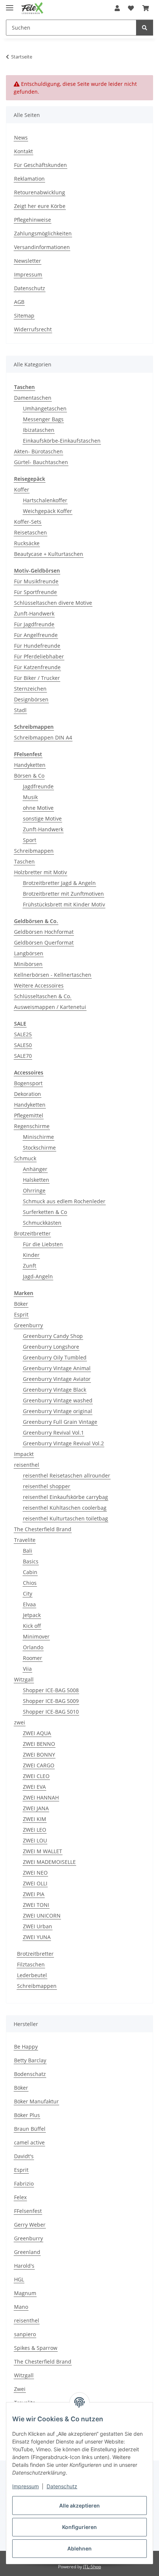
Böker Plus (27, 2115)
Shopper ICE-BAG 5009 (51, 1701)
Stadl (20, 710)
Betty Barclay (30, 2060)
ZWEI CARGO (39, 1765)
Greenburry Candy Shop (53, 1336)
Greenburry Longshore (51, 1347)
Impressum (26, 2486)
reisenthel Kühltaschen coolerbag (65, 1508)
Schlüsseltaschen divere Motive (53, 603)
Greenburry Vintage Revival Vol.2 (63, 1443)
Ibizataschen (39, 430)
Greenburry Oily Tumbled (55, 1357)
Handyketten (30, 765)
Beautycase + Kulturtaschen (49, 554)
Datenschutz (62, 2486)
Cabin (30, 1572)
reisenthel (27, 1465)
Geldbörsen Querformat (44, 942)
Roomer (33, 1658)
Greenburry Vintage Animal (57, 1368)
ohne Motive (38, 808)
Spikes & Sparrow (36, 2348)
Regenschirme (32, 1126)
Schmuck (25, 1158)
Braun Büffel (30, 2129)
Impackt (24, 1454)
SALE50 (23, 1045)
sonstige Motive (42, 819)
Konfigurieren (79, 2527)
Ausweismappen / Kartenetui (50, 1007)
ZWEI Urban (38, 1926)
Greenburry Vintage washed (58, 1400)
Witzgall (24, 1679)
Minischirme (38, 1137)
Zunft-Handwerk (34, 613)
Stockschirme (39, 1148)
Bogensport (28, 1083)
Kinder (31, 1255)
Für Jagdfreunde (34, 624)
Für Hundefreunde (37, 646)
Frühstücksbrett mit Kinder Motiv (64, 904)
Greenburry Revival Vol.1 (53, 1433)
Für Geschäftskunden (40, 165)
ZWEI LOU (35, 1840)
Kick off (32, 1626)
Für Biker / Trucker (37, 678)
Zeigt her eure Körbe (40, 206)
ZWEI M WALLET (43, 1851)
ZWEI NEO (35, 1873)
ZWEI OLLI (35, 1883)
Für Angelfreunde (36, 635)
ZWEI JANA (36, 1808)
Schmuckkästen (42, 1223)
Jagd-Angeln (38, 1276)
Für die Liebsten (43, 1244)
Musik (30, 797)
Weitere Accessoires (39, 985)
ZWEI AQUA (37, 1733)
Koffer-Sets (28, 522)
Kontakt (23, 151)
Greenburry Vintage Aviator (57, 1379)
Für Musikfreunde (36, 581)
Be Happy (26, 2047)
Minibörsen (28, 964)
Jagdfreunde (38, 786)
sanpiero (25, 2334)
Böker (21, 1304)
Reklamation (29, 179)
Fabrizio (24, 2183)
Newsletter (28, 261)
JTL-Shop (92, 2567)
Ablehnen (79, 2548)
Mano (21, 2307)
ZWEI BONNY (39, 1755)
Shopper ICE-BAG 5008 (51, 1690)
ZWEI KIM (35, 1819)
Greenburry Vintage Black (55, 1390)
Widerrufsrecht (33, 329)
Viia (27, 1669)
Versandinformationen (42, 247)
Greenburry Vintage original (57, 1411)
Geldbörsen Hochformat (44, 932)
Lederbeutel (32, 1975)
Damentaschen (33, 398)
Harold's (24, 2266)
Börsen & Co (29, 776)
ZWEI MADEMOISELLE (49, 1862)
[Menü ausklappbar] (10, 5)
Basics (31, 1561)
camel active (29, 2142)
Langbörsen (29, 953)
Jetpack (32, 1615)
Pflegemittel (29, 1115)
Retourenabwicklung (40, 192)
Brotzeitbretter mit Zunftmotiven (63, 894)
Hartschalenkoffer (45, 500)
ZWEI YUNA (37, 1937)
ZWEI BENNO (39, 1744)
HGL (19, 2279)
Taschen (24, 861)
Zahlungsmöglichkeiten (43, 233)
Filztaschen (31, 1964)
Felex (20, 2197)
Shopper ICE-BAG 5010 (51, 1712)
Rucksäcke (27, 543)
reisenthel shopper (47, 1486)
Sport (30, 840)
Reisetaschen (31, 532)
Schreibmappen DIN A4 (43, 737)
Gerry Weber (30, 2225)
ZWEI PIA (34, 1894)
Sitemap (24, 316)
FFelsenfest (28, 2211)
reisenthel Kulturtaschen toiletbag (65, 1518)
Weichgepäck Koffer (48, 511)
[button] (117, 8)
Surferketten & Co (45, 1212)
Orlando (33, 1647)
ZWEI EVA (34, 1787)
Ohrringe (34, 1190)
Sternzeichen (30, 689)
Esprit (21, 1314)
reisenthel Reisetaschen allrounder (67, 1475)
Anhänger (35, 1169)
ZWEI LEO (35, 1830)
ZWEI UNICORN (42, 1916)
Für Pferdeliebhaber (39, 656)
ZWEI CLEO (36, 1776)
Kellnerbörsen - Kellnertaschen (53, 975)
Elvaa (29, 1604)
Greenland (27, 2252)
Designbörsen (31, 699)
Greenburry (28, 1325)
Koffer (22, 489)
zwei (20, 1722)
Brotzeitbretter (32, 1233)
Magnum (25, 2293)
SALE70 (23, 1056)
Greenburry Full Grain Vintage (60, 1422)
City (28, 1594)
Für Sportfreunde (35, 592)
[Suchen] (145, 28)
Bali (28, 1551)
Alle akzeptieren (79, 2505)
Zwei (20, 2389)
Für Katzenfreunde (37, 667)
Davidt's (24, 2156)
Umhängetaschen (45, 408)
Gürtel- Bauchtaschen (41, 462)
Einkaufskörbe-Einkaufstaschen (62, 441)
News (21, 137)
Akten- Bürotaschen (38, 451)
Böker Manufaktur (36, 2101)
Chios (30, 1583)
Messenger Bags (43, 419)
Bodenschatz (30, 2074)
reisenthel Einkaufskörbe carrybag (65, 1497)
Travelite (25, 1540)
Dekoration (28, 1094)
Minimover (36, 1636)
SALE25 (23, 1034)
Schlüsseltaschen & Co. (43, 996)
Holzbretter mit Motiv (40, 872)
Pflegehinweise (33, 220)
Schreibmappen (34, 851)
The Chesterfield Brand (43, 1529)
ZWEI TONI (36, 1905)
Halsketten (36, 1180)
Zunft (30, 1266)
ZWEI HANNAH (41, 1797)
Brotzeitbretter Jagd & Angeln (59, 883)
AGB (19, 302)
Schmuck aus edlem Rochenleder (64, 1201)
